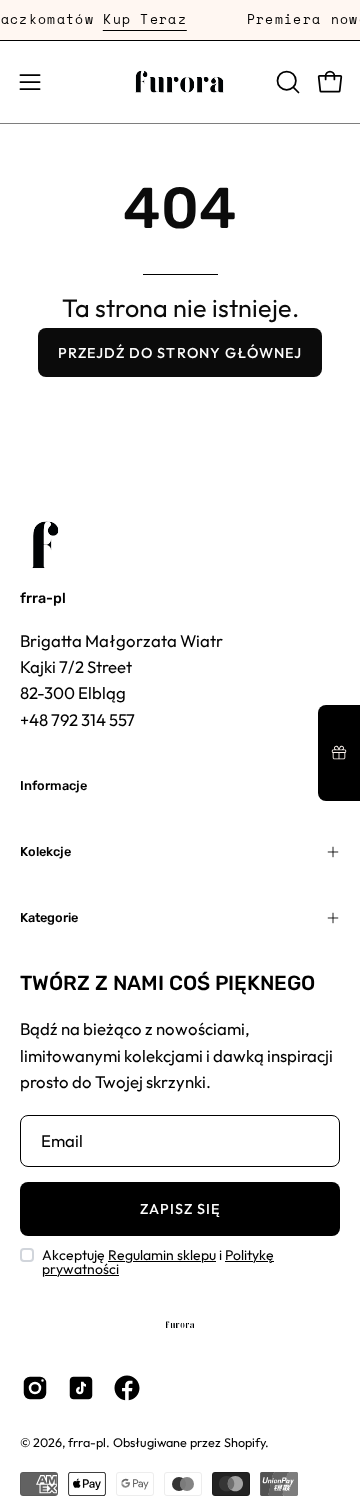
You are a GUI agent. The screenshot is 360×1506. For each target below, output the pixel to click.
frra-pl (43, 598)
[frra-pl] (180, 82)
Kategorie (49, 917)
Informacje (53, 785)
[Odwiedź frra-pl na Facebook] (127, 1388)
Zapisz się (180, 1209)
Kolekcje (45, 851)
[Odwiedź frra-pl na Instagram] (35, 1388)
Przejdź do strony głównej (180, 353)
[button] (286, 82)
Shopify (244, 1442)
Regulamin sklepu (162, 1255)
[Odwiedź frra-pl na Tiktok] (81, 1388)
